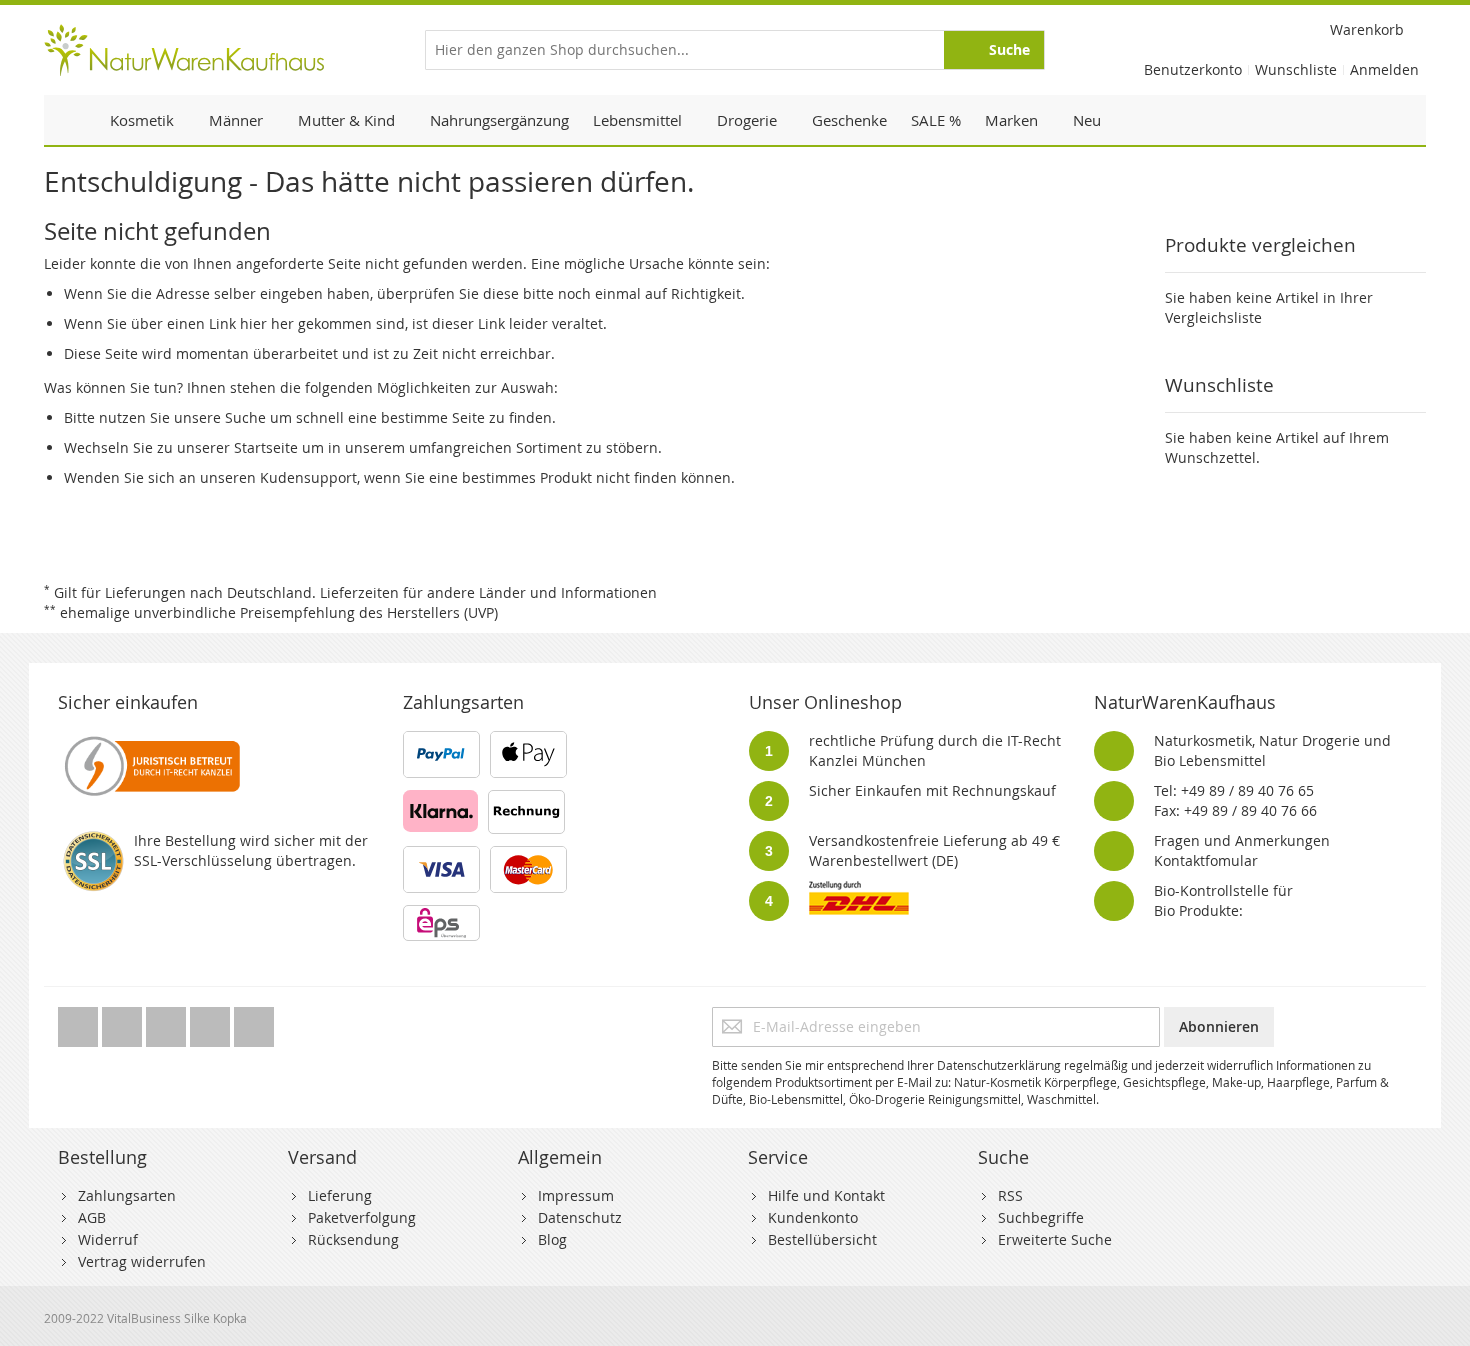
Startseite (266, 447)
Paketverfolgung (362, 1217)
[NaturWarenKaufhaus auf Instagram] (212, 1021)
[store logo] (184, 50)
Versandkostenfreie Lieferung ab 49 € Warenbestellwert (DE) (934, 850)
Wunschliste (1296, 69)
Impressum (576, 1195)
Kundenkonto (813, 1217)
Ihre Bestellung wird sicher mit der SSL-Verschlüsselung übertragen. (251, 850)
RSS (1010, 1195)
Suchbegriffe (1041, 1217)
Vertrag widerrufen (142, 1261)
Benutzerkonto (1193, 69)
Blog (552, 1239)
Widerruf (108, 1239)
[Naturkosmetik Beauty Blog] (254, 1021)
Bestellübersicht (822, 1239)
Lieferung (340, 1195)
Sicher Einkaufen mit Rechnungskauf (932, 790)
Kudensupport (308, 477)
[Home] (71, 120)
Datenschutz (580, 1217)
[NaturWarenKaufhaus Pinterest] (168, 1021)
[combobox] (735, 50)
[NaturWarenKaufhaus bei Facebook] (124, 1021)
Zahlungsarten (127, 1195)
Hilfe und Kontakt (826, 1195)
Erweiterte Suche (1055, 1239)
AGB (92, 1217)
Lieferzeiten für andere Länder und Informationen (488, 592)
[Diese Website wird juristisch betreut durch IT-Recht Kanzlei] (150, 740)
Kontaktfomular (1206, 860)
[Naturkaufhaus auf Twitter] (80, 1021)
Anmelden (1384, 69)
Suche (245, 417)
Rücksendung (353, 1239)
